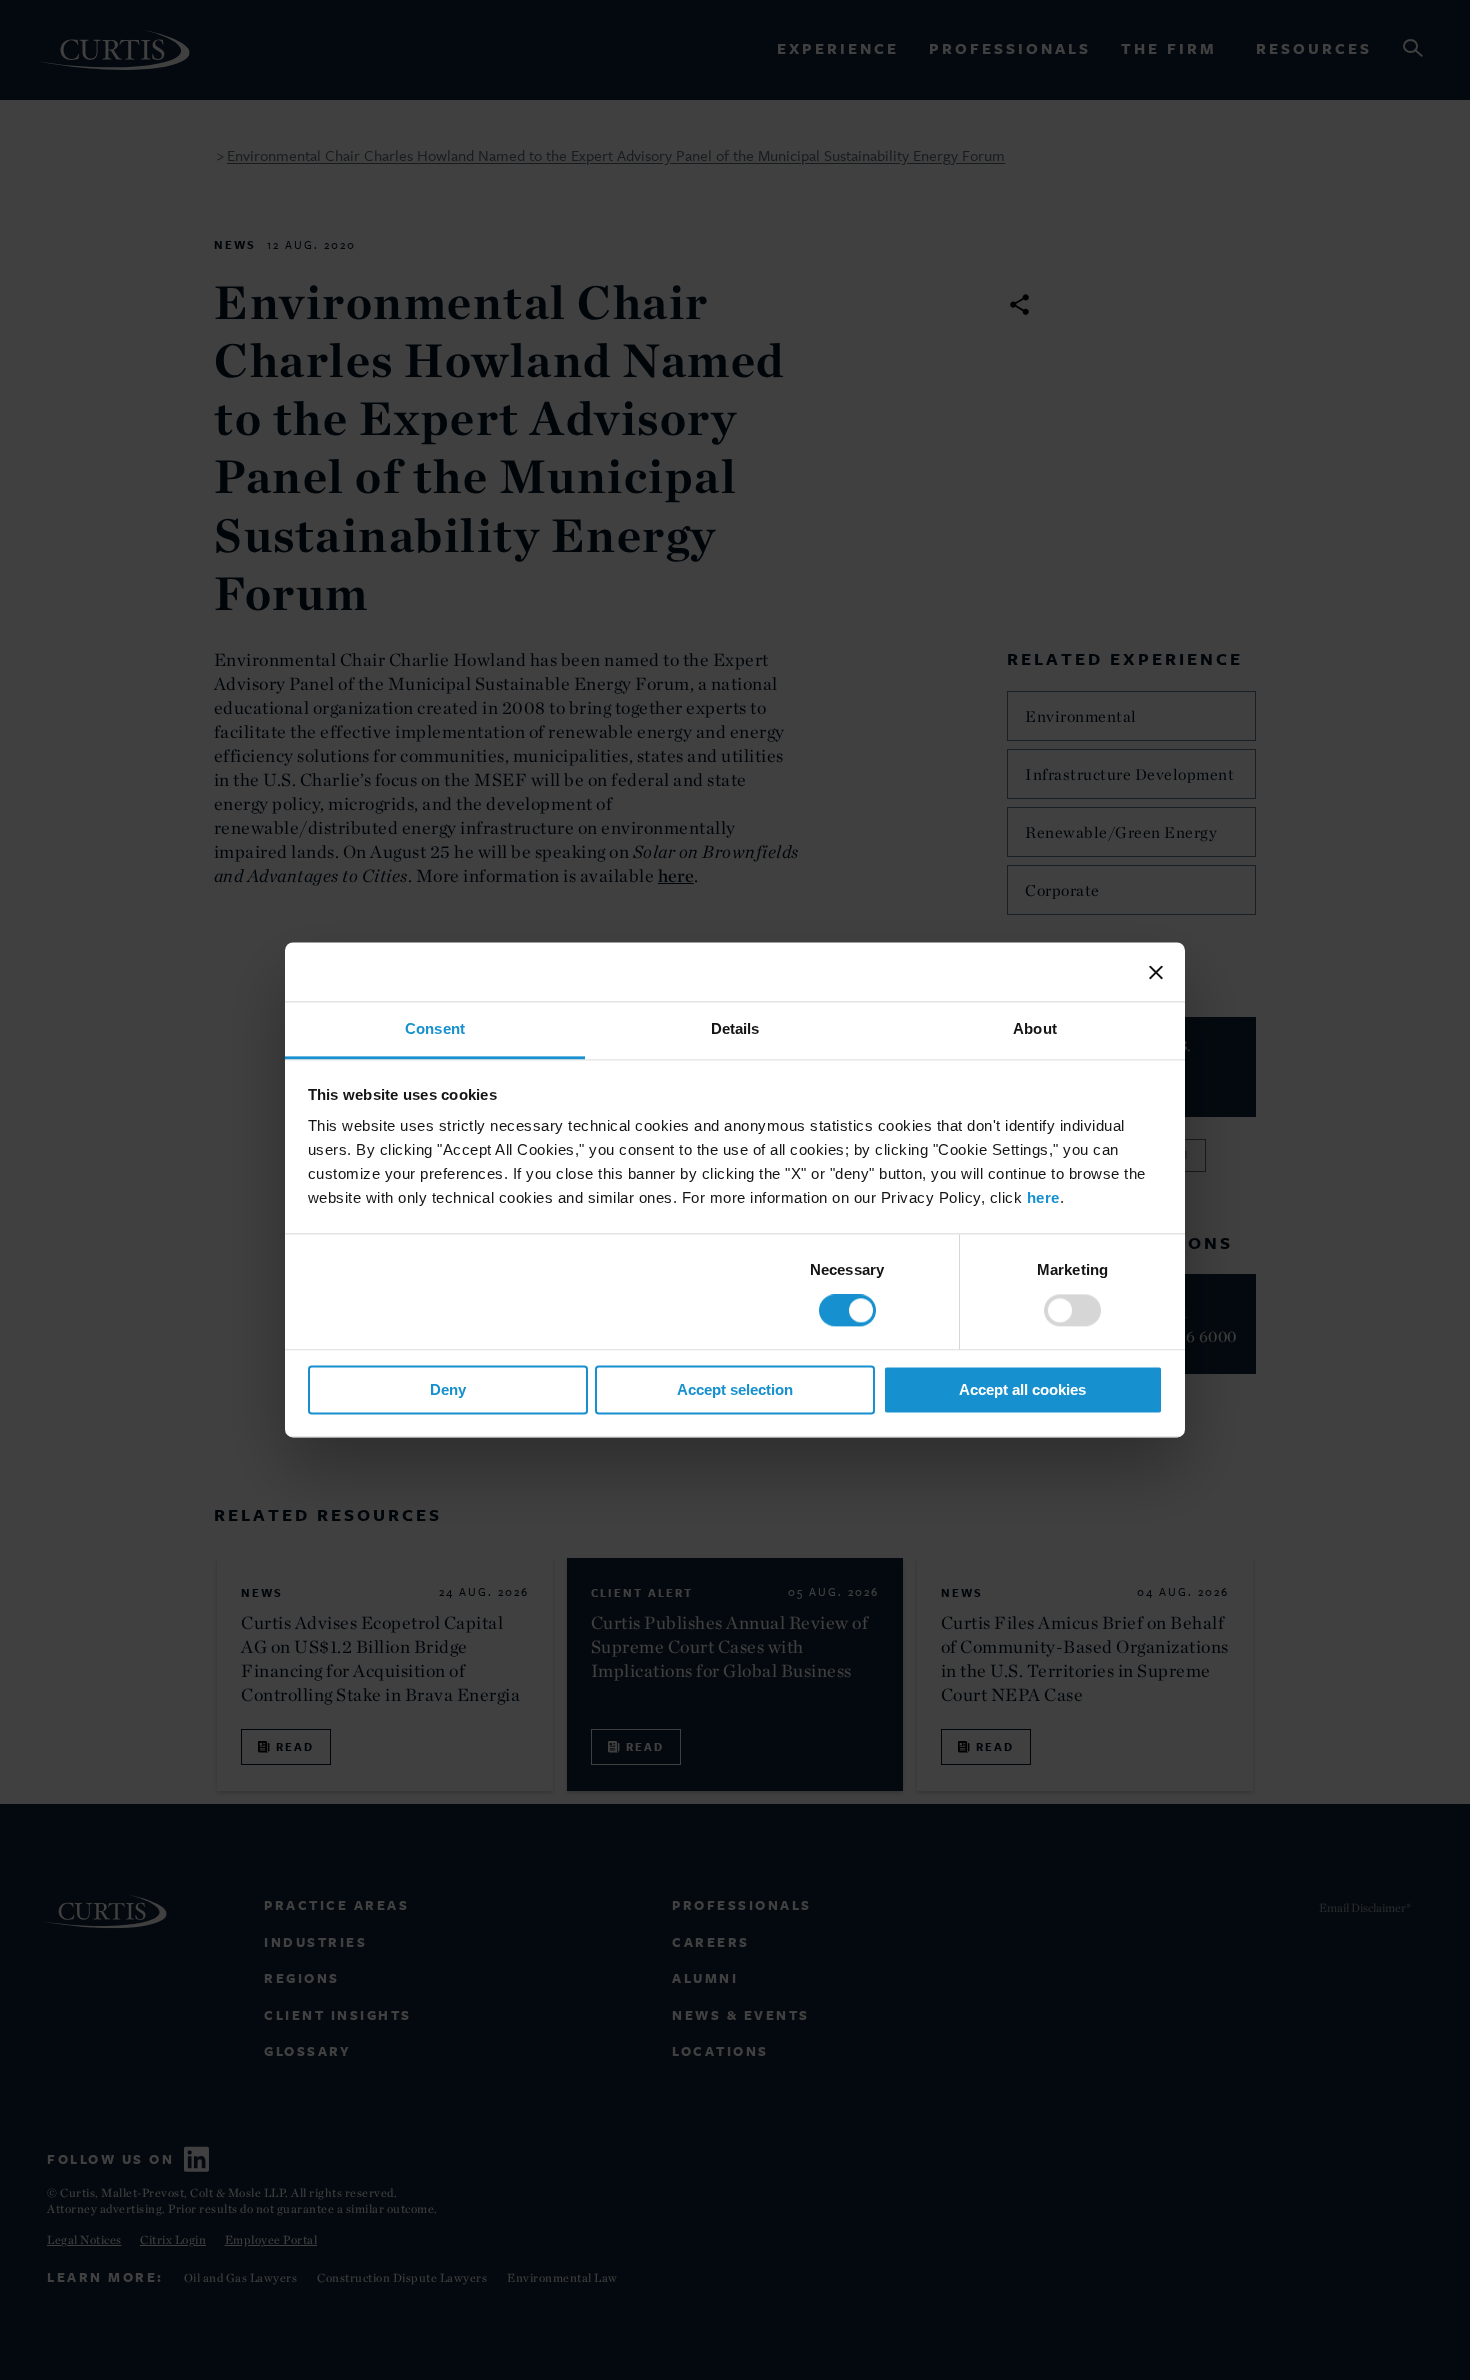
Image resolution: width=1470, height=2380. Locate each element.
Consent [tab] (435, 1028)
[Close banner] (1156, 972)
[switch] (1072, 1311)
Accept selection (735, 1389)
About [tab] (1035, 1028)
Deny (448, 1389)
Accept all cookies (1022, 1389)
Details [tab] (735, 1028)
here (1043, 1197)
